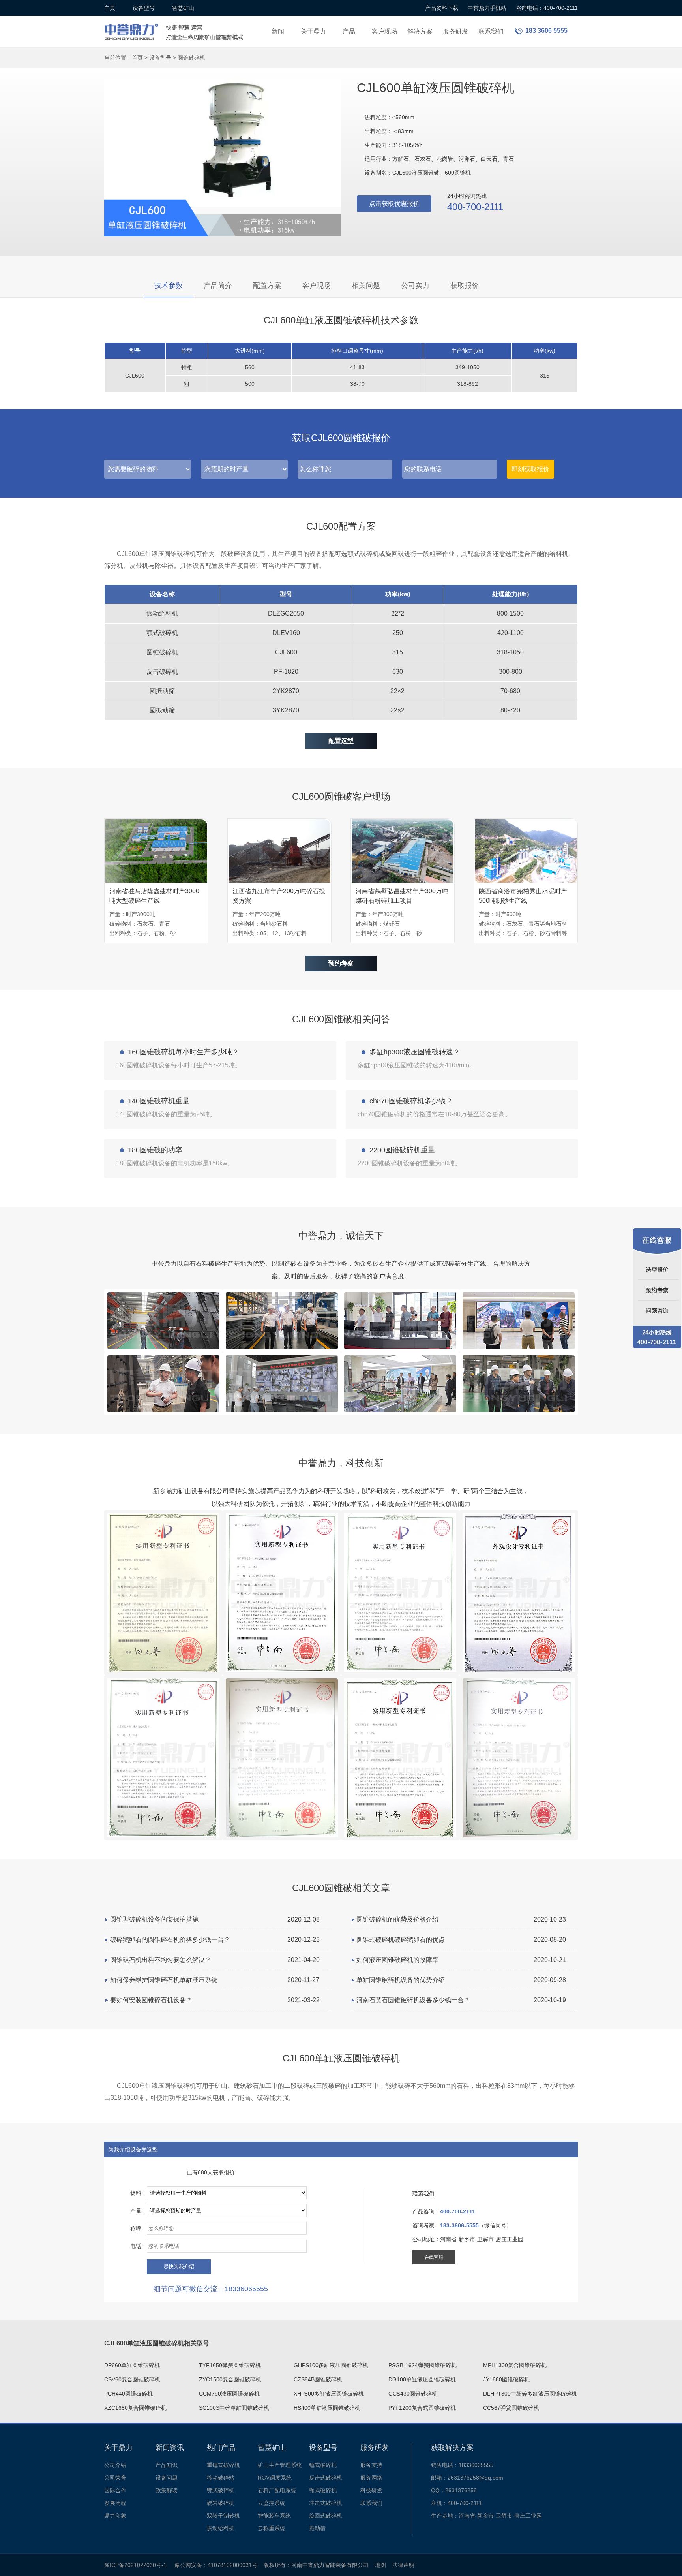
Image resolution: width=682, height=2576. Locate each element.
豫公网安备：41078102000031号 (216, 2565)
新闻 (278, 31)
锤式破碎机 (323, 2465)
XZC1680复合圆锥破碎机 (135, 2408)
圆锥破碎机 (191, 58)
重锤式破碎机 (223, 2465)
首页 (137, 58)
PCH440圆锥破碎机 (128, 2394)
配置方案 (267, 286)
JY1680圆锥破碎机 (506, 2379)
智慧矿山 (183, 8)
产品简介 (218, 286)
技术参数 (169, 286)
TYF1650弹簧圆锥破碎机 (230, 2365)
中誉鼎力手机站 (487, 8)
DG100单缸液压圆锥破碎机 (422, 2379)
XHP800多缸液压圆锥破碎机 (329, 2394)
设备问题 (167, 2478)
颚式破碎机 (323, 2490)
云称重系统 (272, 2528)
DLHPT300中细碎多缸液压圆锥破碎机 (530, 2394)
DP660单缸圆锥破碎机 (132, 2365)
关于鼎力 (313, 31)
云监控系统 (272, 2503)
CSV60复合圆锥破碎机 (132, 2379)
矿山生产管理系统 (280, 2465)
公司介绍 (115, 2465)
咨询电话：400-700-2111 (547, 8)
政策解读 (167, 2490)
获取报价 (465, 286)
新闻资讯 (170, 2448)
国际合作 (115, 2490)
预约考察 (341, 963)
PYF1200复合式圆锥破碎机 (422, 2408)
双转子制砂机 (223, 2516)
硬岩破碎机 (221, 2503)
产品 (349, 31)
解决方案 (420, 31)
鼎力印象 (115, 2516)
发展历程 (115, 2503)
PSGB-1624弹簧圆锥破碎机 (423, 2365)
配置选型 (341, 741)
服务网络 (371, 2478)
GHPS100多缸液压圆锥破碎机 (331, 2365)
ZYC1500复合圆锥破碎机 (230, 2379)
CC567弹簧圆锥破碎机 (511, 2408)
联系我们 (491, 31)
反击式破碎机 (326, 2478)
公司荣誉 (115, 2478)
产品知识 (167, 2465)
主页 (110, 8)
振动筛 (317, 2528)
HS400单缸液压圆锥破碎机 (327, 2408)
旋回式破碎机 (326, 2516)
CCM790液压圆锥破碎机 (229, 2394)
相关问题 (366, 286)
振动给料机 (221, 2528)
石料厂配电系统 (277, 2490)
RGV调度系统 (275, 2478)
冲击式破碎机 (326, 2503)
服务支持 (371, 2465)
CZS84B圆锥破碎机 (318, 2379)
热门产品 (221, 2448)
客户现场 (384, 31)
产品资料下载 (442, 8)
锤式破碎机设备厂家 (175, 27)
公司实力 (415, 286)
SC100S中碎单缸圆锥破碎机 (234, 2408)
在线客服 (434, 2257)
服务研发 (455, 31)
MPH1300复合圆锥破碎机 (515, 2365)
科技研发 (371, 2490)
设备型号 (144, 8)
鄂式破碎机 (221, 2490)
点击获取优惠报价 (394, 204)
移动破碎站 (221, 2478)
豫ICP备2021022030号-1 (135, 2565)
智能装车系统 (274, 2516)
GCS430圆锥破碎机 (413, 2394)
